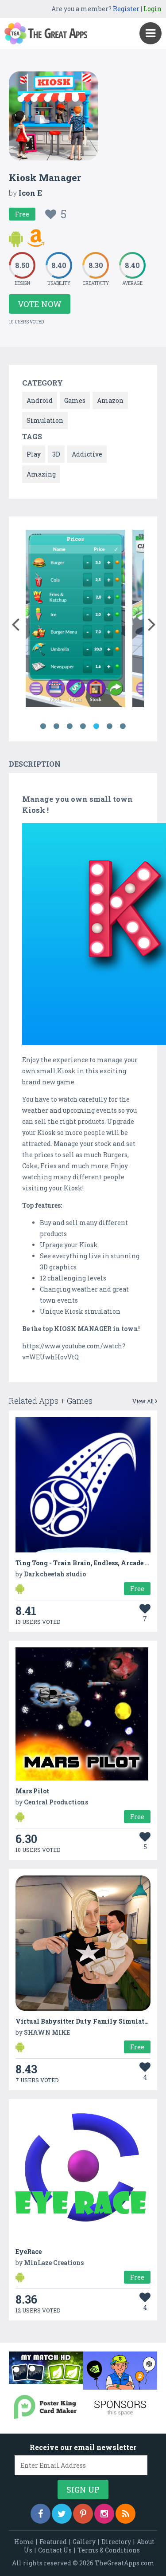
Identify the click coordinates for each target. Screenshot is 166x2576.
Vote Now (40, 304)
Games (75, 400)
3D (56, 454)
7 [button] (123, 726)
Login (152, 9)
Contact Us (55, 2550)
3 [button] (70, 726)
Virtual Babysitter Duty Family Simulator (83, 2021)
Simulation (45, 420)
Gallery (84, 2542)
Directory (116, 2542)
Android (40, 400)
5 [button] (97, 726)
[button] (15, 622)
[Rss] (125, 2514)
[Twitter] (62, 2514)
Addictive (87, 454)
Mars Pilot (32, 1791)
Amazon (110, 400)
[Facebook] (41, 2514)
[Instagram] (104, 2514)
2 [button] (57, 726)
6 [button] (110, 726)
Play (34, 454)
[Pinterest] (83, 2514)
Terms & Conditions (109, 2550)
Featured (53, 2542)
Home (24, 2542)
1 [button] (43, 726)
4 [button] (83, 726)
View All (144, 1401)
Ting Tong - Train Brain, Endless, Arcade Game (89, 1563)
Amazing (41, 474)
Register (126, 9)
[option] (75, 620)
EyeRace (29, 2251)
